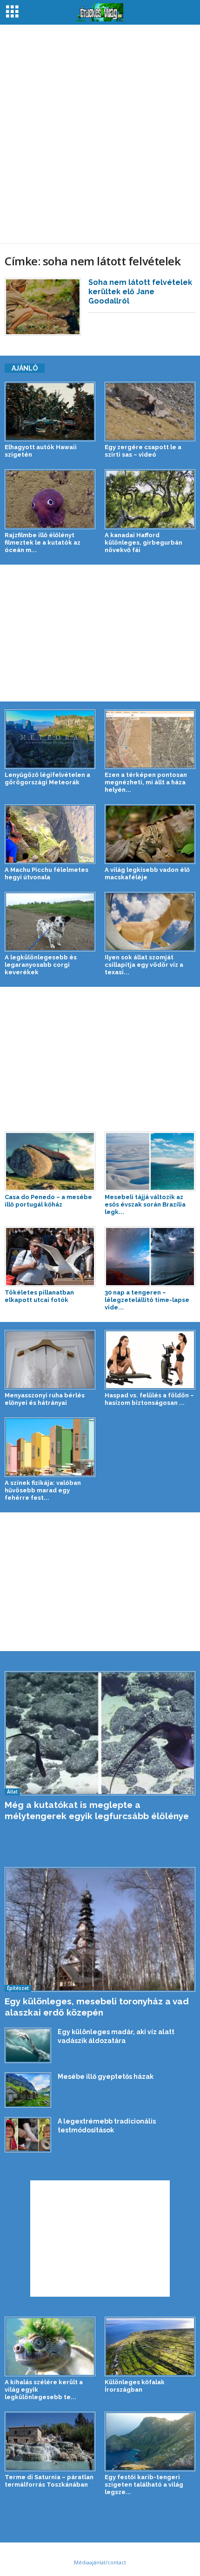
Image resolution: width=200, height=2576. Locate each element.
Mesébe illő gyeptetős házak (106, 2077)
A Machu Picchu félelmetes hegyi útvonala (47, 873)
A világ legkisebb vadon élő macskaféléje (147, 873)
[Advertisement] (100, 134)
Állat (12, 1792)
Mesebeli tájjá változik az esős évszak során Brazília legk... (145, 1204)
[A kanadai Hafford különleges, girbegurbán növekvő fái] (150, 499)
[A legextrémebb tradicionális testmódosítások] (28, 2135)
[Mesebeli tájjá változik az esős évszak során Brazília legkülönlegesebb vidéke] (150, 1161)
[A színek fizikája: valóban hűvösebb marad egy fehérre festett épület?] (50, 1447)
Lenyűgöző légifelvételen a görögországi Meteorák (47, 779)
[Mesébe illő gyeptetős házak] (28, 2090)
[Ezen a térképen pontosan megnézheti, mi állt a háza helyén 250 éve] (150, 739)
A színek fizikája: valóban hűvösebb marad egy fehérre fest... (43, 1490)
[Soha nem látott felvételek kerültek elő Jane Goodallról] (43, 307)
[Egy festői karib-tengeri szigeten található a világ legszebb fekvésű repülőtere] (150, 2441)
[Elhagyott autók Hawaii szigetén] (50, 411)
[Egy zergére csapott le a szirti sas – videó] (150, 411)
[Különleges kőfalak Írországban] (150, 2347)
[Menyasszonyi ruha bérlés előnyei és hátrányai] (50, 1360)
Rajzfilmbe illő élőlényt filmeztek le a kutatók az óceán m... (43, 543)
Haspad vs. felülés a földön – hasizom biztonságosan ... (149, 1399)
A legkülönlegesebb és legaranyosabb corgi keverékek (41, 965)
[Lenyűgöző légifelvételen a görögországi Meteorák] (50, 739)
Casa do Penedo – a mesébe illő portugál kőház (48, 1201)
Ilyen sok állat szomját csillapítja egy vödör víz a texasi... (144, 965)
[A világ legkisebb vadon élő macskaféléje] (150, 834)
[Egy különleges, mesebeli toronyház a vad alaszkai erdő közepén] (100, 1929)
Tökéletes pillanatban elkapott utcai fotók (39, 1296)
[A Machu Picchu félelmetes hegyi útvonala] (50, 834)
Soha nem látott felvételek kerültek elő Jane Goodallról (140, 292)
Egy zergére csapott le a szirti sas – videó (143, 451)
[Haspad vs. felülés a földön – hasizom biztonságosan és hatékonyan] (150, 1360)
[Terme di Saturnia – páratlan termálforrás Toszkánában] (50, 2441)
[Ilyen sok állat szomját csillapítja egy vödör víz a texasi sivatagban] (150, 922)
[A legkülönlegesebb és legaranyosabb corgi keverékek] (50, 922)
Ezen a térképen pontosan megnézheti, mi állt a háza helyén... (146, 782)
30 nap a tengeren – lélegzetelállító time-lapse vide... (147, 1300)
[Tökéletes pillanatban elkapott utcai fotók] (50, 1256)
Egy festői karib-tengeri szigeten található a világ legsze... (144, 2485)
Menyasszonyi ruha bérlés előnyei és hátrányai (45, 1399)
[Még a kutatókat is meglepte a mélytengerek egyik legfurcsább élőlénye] (100, 1733)
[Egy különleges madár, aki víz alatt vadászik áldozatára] (28, 2045)
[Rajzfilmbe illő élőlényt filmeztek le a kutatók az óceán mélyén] (50, 499)
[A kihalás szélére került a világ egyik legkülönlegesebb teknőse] (50, 2347)
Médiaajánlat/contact (100, 2562)
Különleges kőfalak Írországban (135, 2386)
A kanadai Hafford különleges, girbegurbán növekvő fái (143, 543)
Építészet (18, 1988)
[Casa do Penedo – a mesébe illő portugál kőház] (50, 1161)
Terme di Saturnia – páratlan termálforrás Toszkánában (49, 2481)
